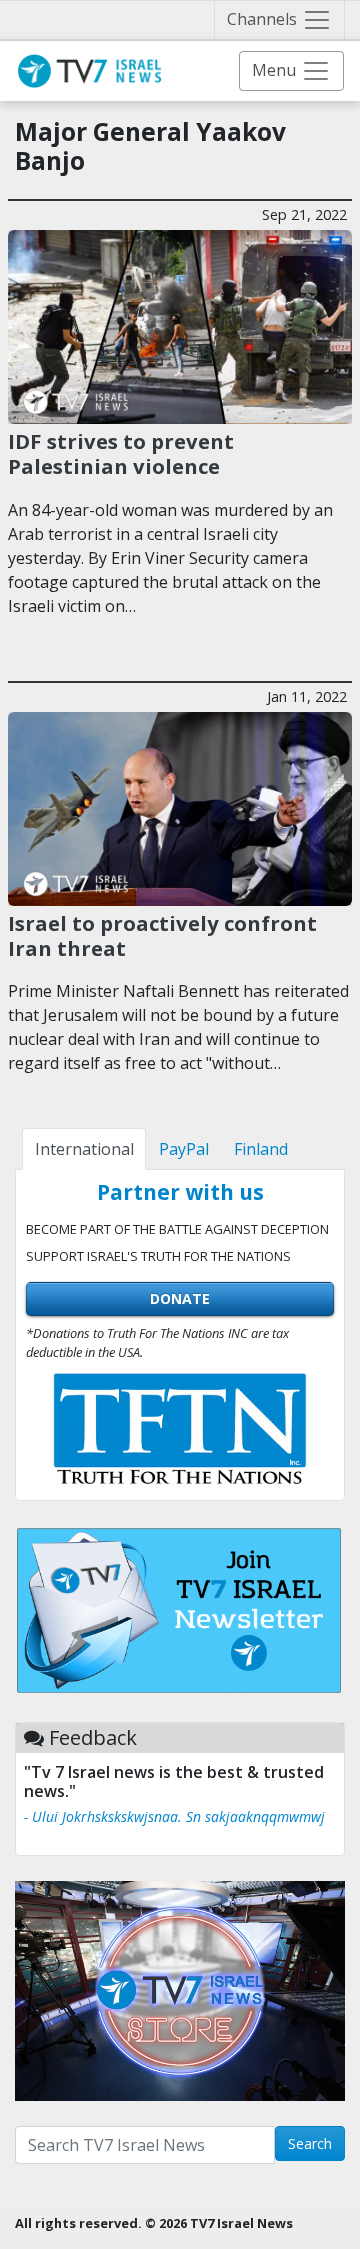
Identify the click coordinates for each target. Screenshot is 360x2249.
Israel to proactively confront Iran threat (162, 935)
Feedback (93, 1737)
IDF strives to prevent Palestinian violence (121, 453)
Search (310, 2143)
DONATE (180, 1298)
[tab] (84, 1149)
